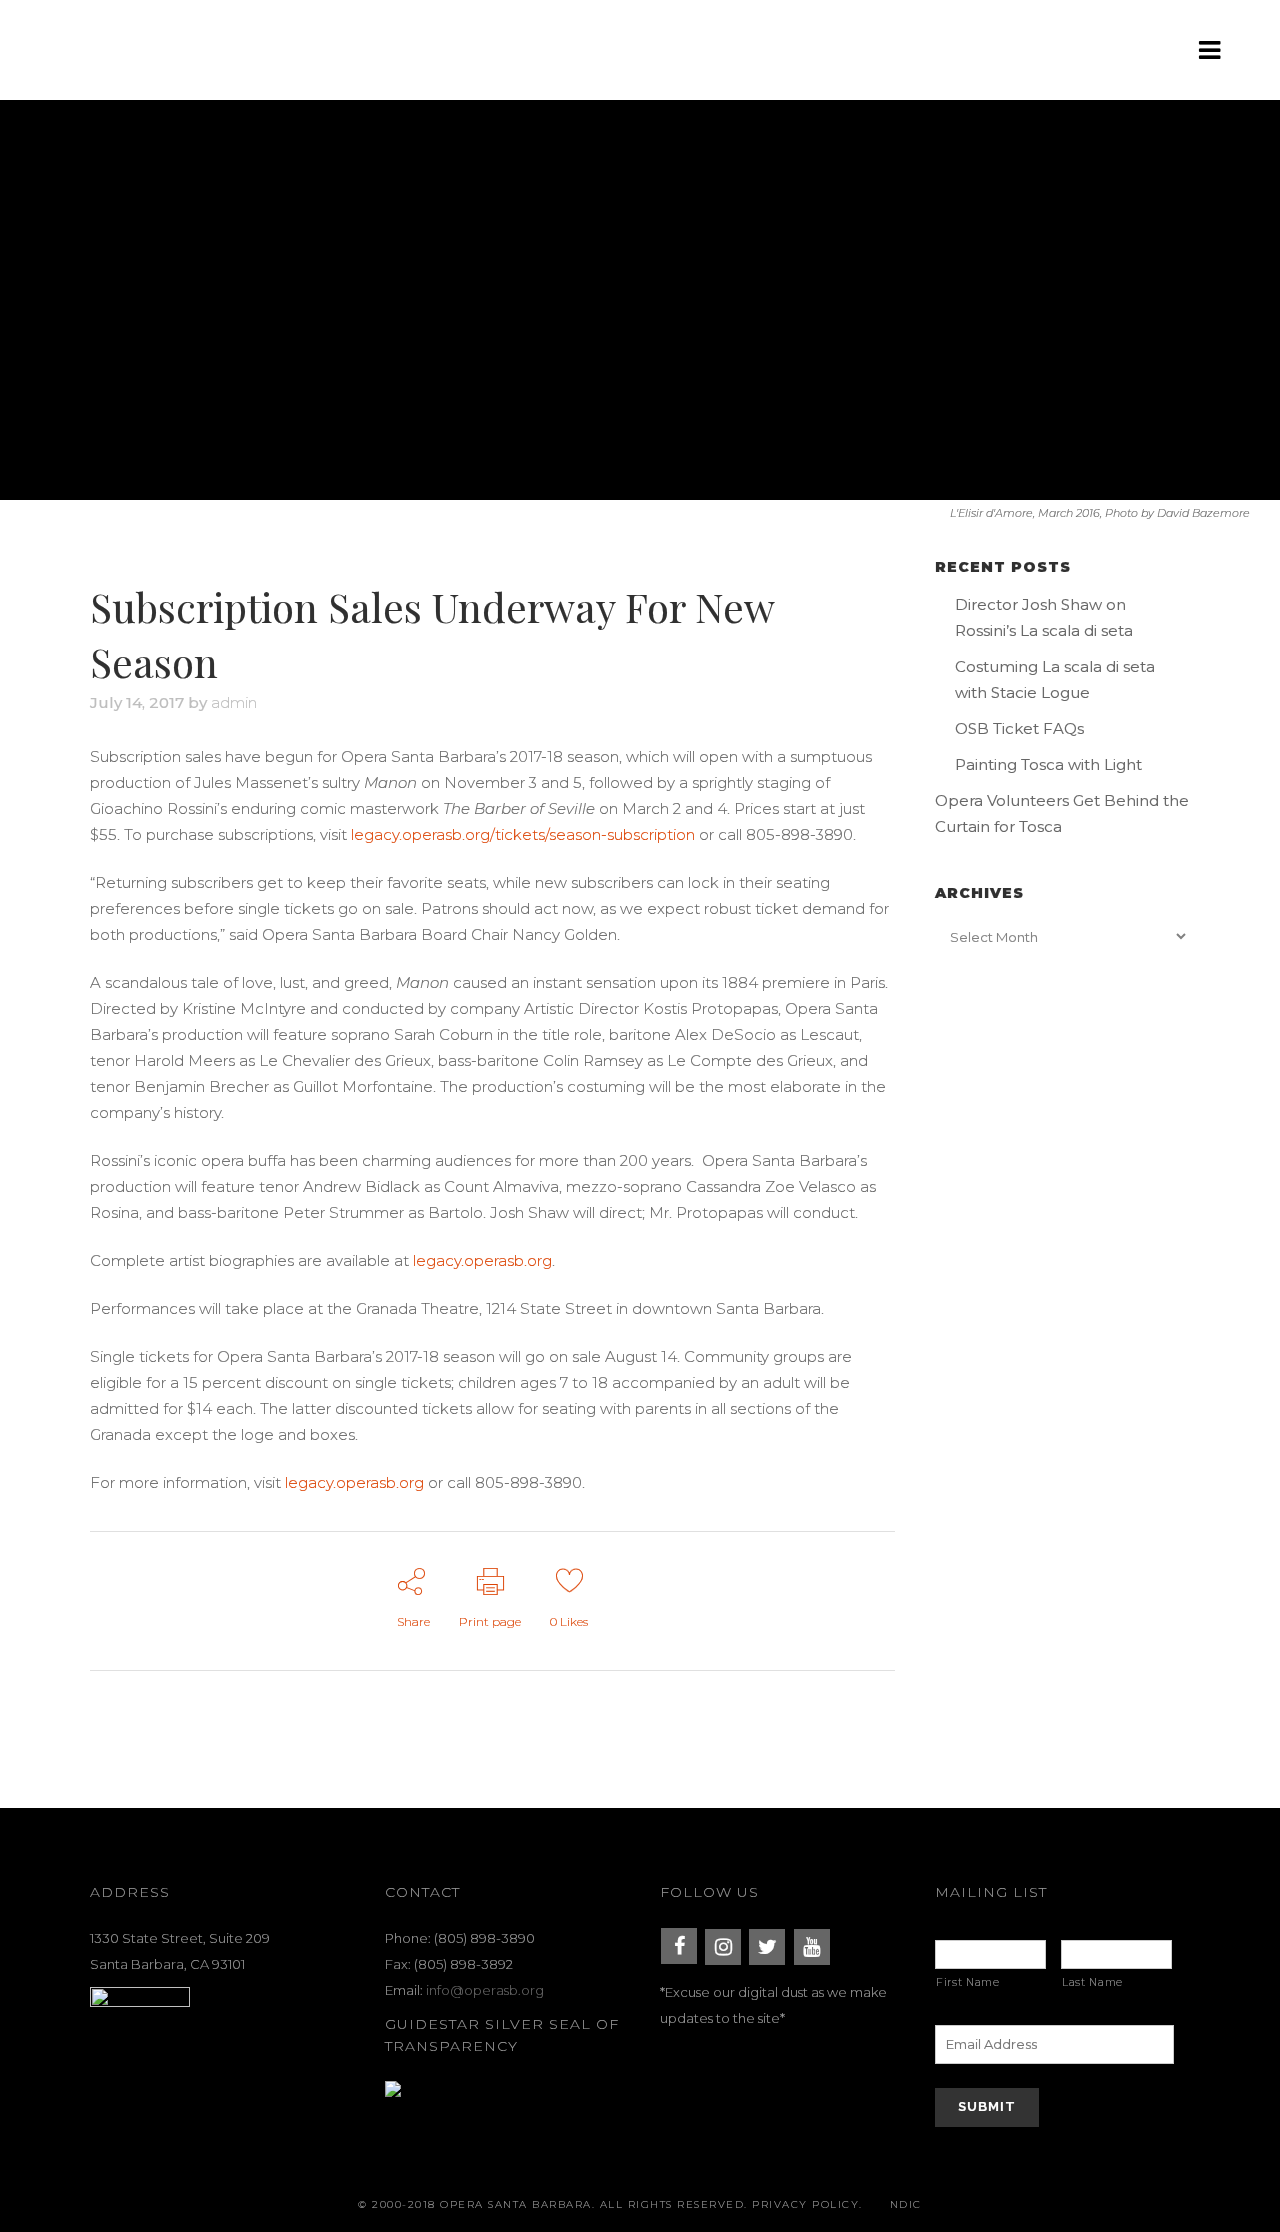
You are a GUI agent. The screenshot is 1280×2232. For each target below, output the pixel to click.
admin (234, 702)
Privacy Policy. (807, 2204)
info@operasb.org (485, 1990)
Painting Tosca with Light (1048, 764)
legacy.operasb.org (482, 1260)
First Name (968, 1982)
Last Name (1092, 1982)
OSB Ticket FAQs (1019, 728)
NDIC (906, 2204)
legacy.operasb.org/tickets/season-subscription (523, 834)
